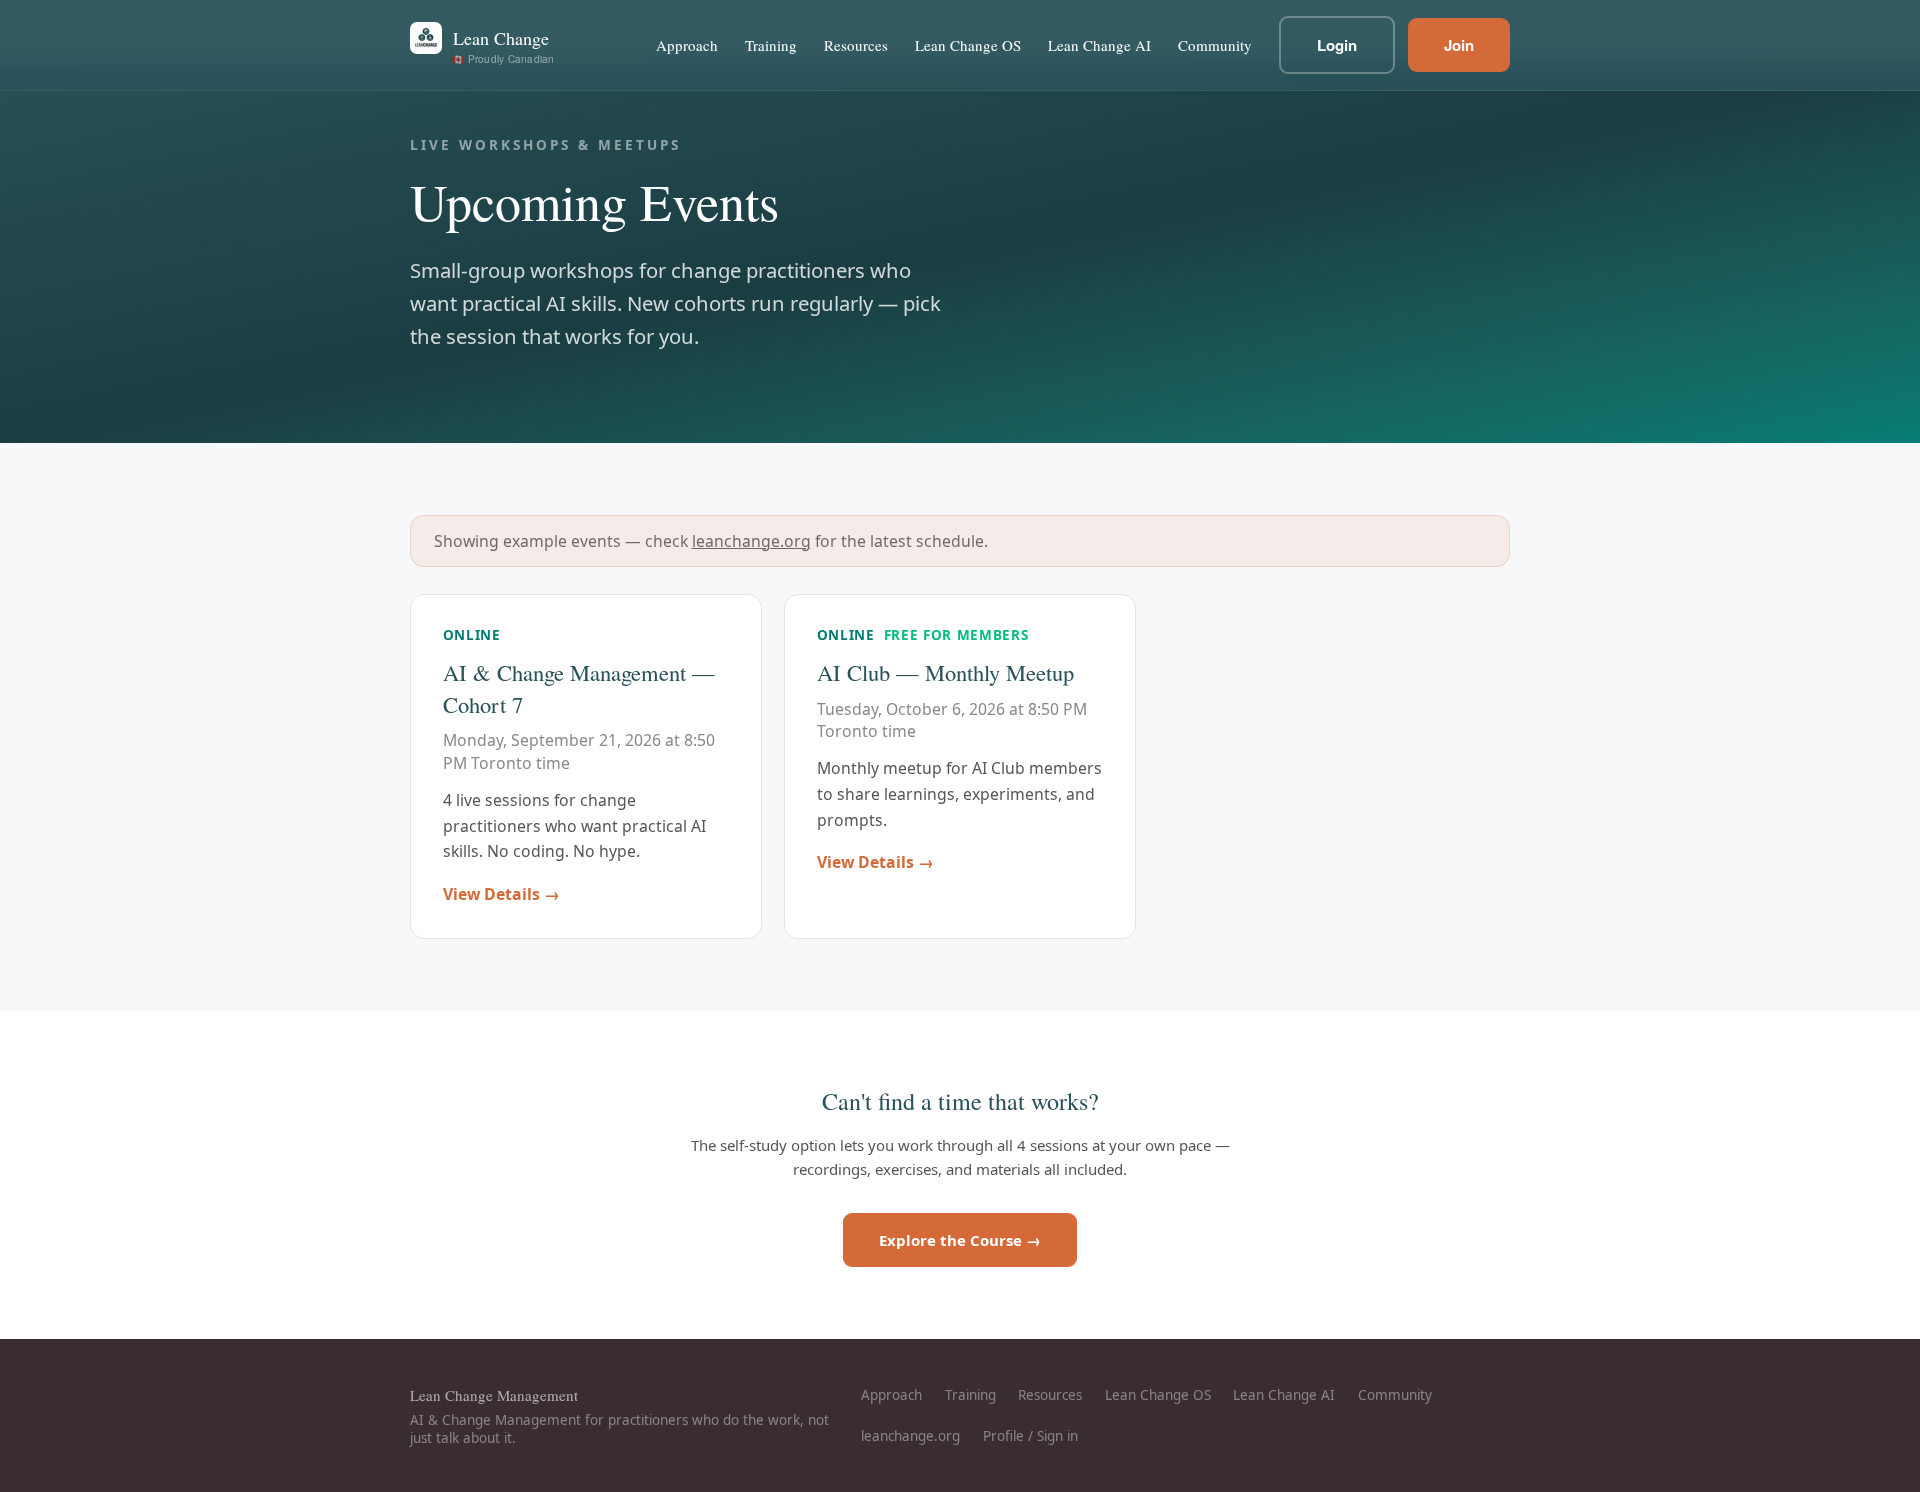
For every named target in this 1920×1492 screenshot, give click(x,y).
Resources (856, 45)
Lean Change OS (968, 45)
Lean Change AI (1099, 45)
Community (1215, 45)
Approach (687, 45)
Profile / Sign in (1030, 1436)
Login (1337, 45)
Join (1459, 45)
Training (771, 45)
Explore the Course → (960, 1240)
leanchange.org (751, 541)
